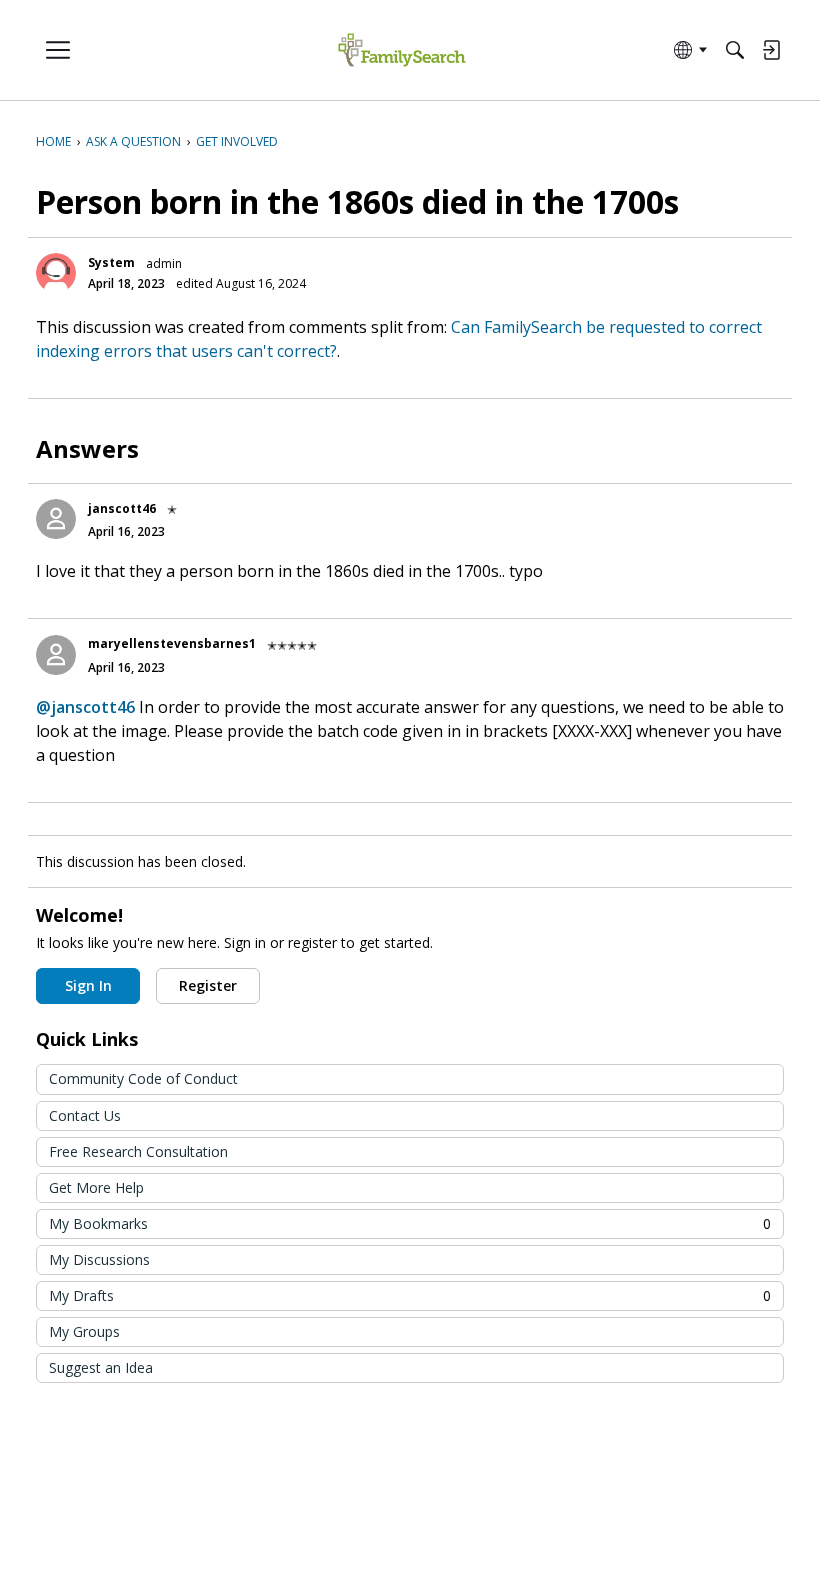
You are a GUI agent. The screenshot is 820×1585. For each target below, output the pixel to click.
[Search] (735, 50)
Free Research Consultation (138, 1151)
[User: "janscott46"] (56, 519)
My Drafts (410, 1295)
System (111, 262)
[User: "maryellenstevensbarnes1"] (56, 655)
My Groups (84, 1331)
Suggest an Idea (101, 1367)
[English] (401, 50)
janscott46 (122, 508)
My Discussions (99, 1259)
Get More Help (96, 1187)
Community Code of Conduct (143, 1078)
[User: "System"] (56, 273)
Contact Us (85, 1115)
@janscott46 (85, 707)
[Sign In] (771, 50)
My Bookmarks (410, 1223)
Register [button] (208, 985)
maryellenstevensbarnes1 (172, 643)
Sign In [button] (88, 985)
